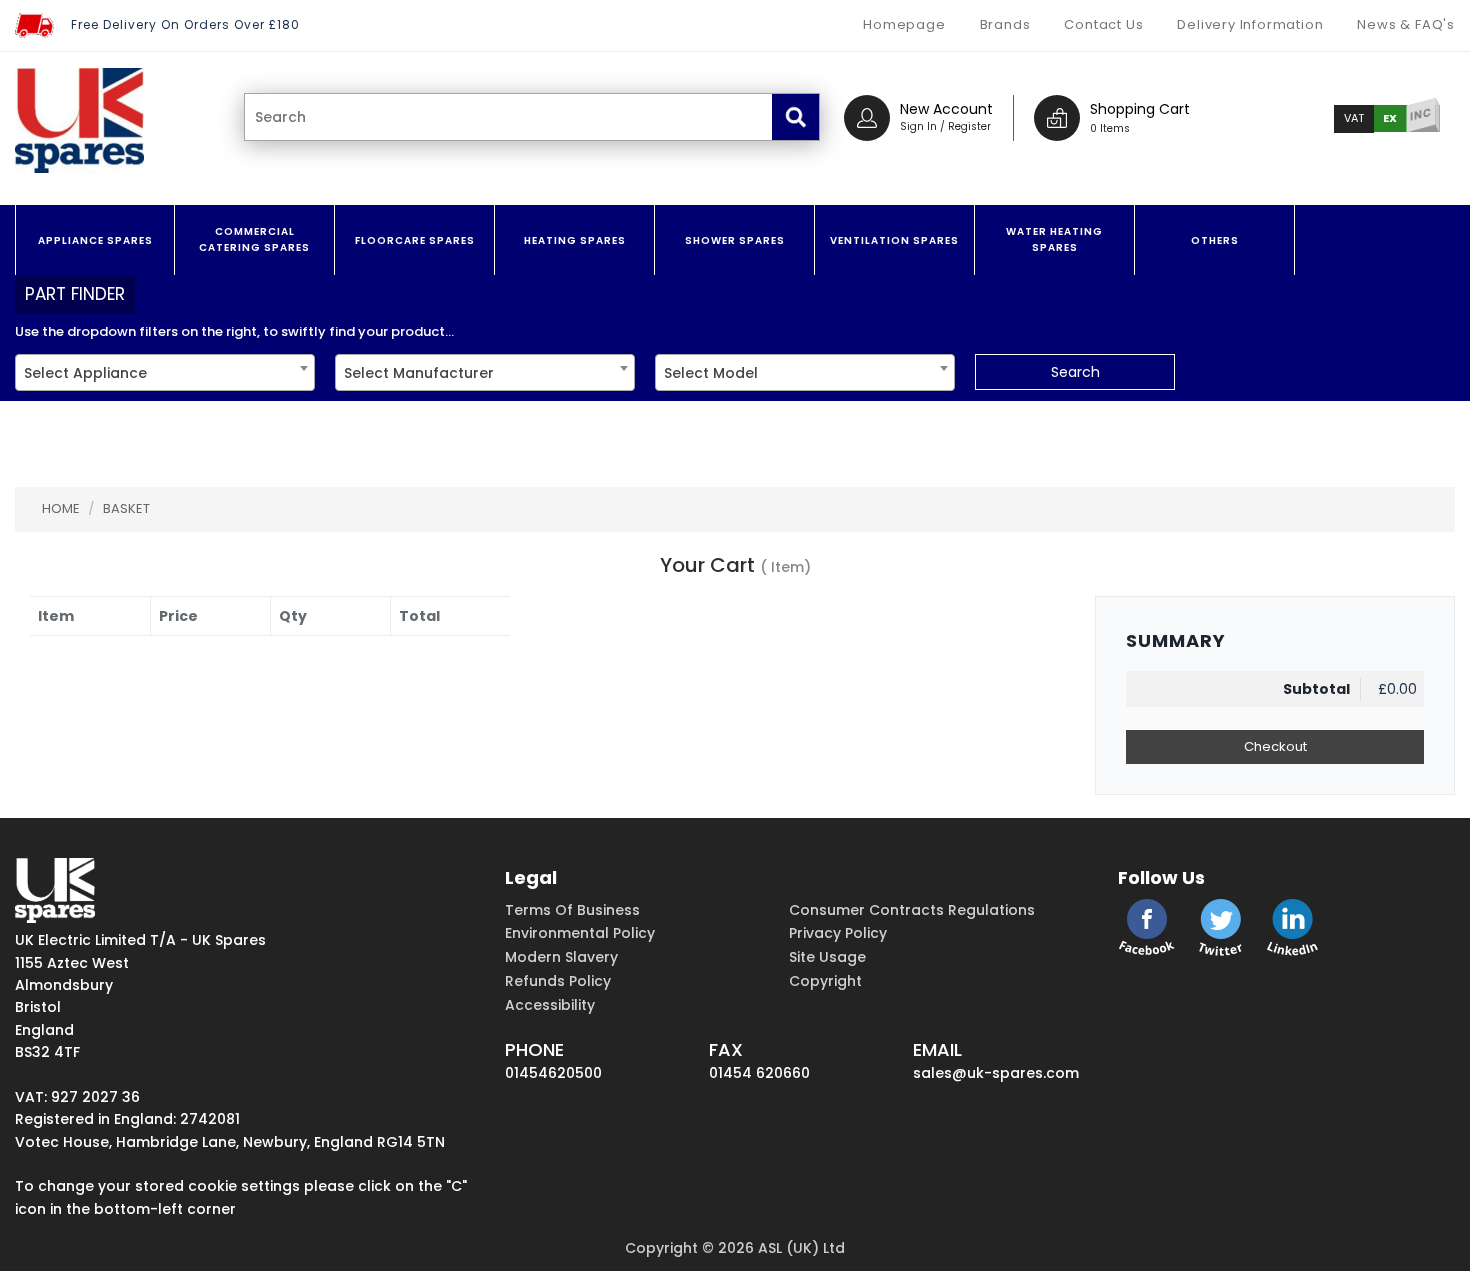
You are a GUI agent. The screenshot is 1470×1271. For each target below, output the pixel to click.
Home (61, 508)
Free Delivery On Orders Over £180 (185, 24)
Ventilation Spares (894, 240)
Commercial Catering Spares (254, 239)
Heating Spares (575, 240)
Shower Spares (735, 240)
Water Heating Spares (1054, 239)
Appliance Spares (95, 240)
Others (1215, 240)
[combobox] (165, 372)
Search (1075, 372)
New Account (946, 109)
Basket (126, 508)
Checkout (1275, 746)
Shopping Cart (1140, 109)
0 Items (1110, 128)
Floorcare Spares (415, 240)
